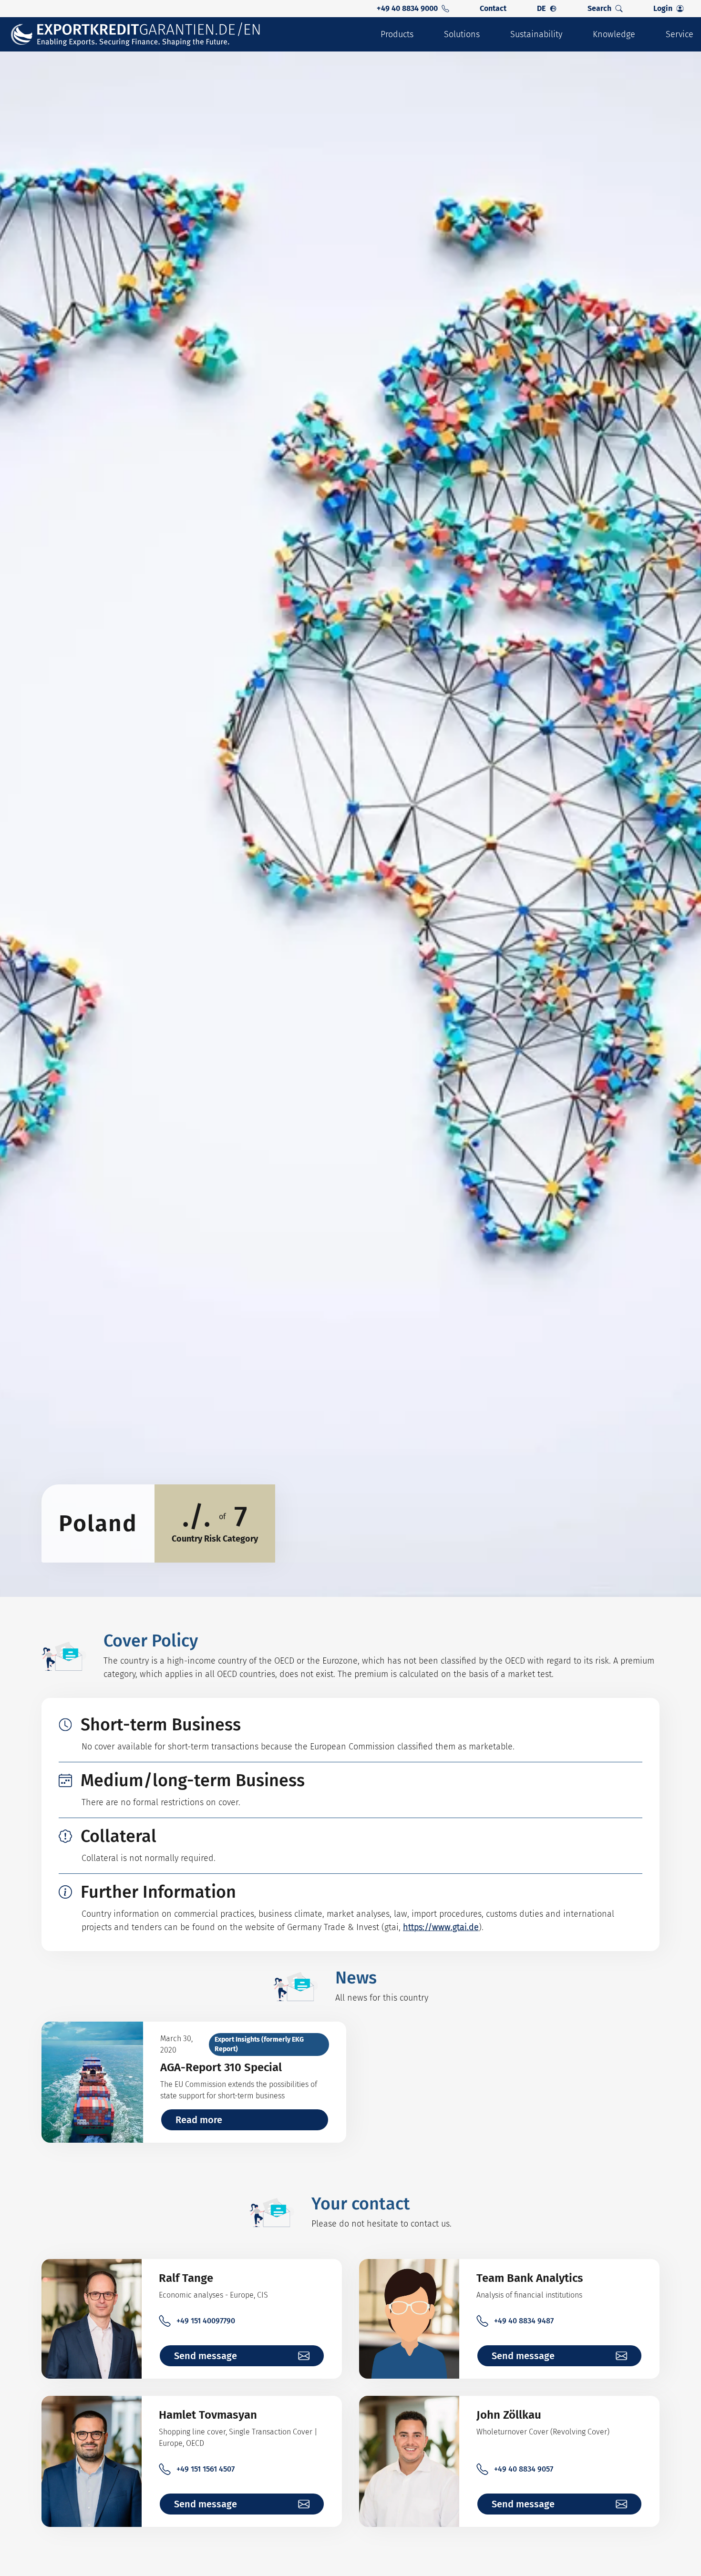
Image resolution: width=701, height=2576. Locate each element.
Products (397, 34)
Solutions (462, 34)
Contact (493, 8)
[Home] (136, 35)
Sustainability (536, 34)
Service (680, 34)
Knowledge (614, 34)
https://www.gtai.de (441, 1927)
